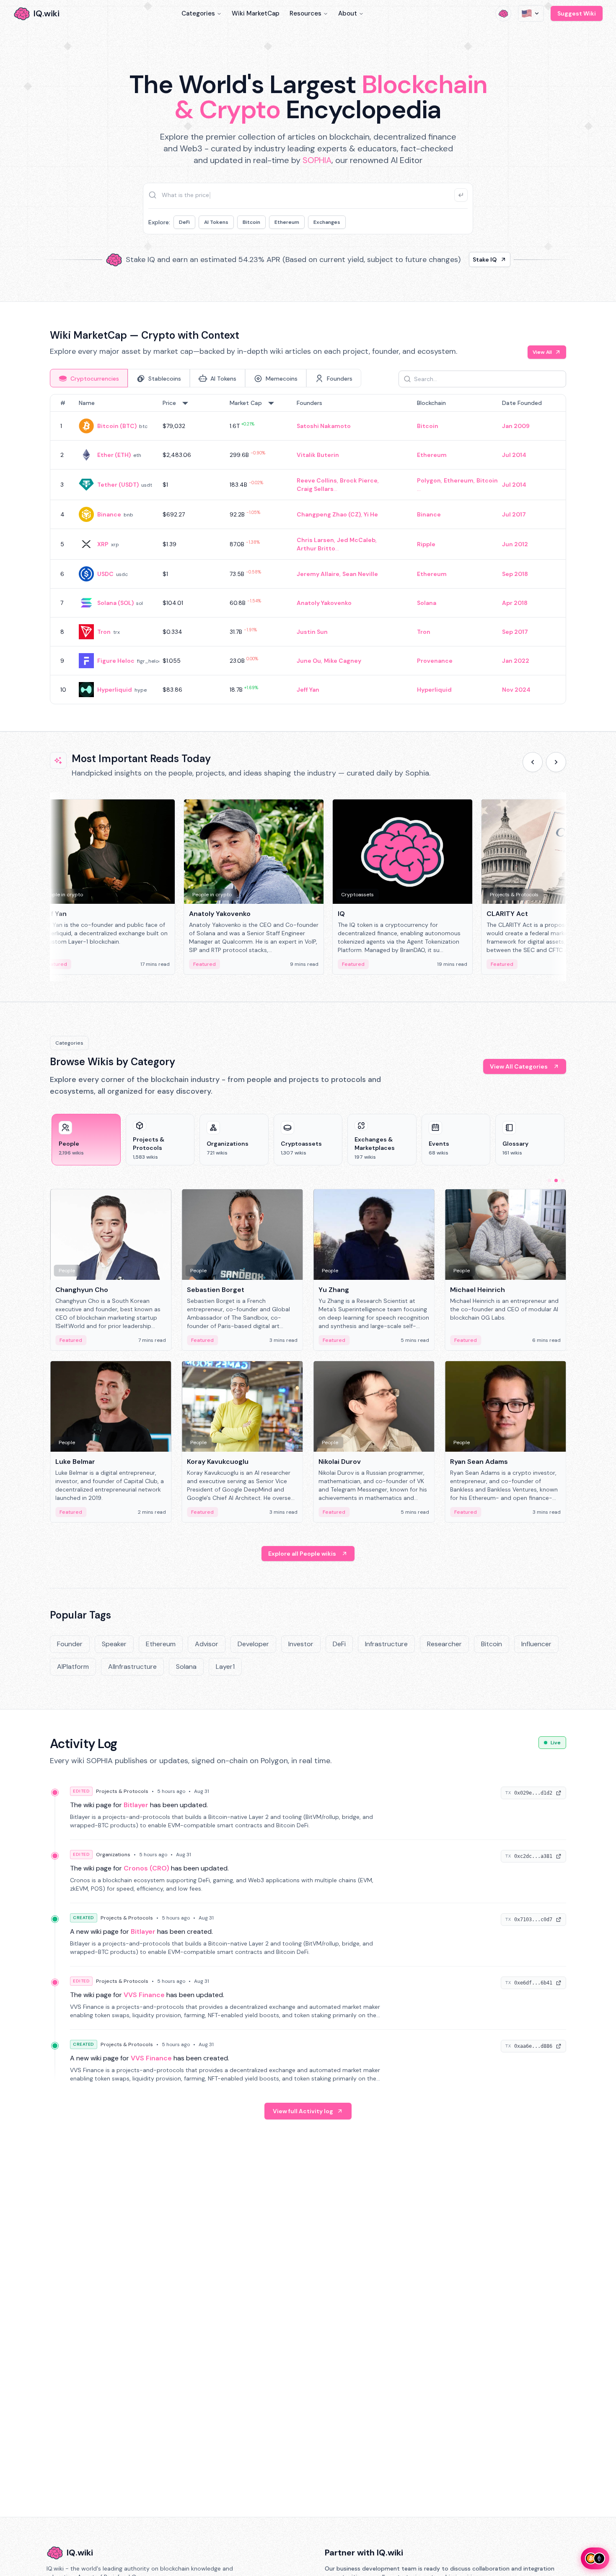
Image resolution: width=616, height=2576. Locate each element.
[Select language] (531, 13)
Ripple (426, 544)
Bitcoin (251, 222)
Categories (198, 13)
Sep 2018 (515, 574)
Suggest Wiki (577, 13)
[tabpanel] (308, 549)
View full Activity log (303, 2111)
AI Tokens (216, 222)
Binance (109, 514)
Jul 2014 (514, 455)
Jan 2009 (516, 426)
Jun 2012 (515, 544)
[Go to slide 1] (549, 1180)
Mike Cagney (343, 661)
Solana (427, 603)
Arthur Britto (316, 548)
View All (542, 352)
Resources (305, 13)
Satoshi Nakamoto (324, 426)
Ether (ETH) (114, 455)
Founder (70, 1644)
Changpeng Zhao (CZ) (329, 514)
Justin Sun (312, 632)
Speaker (114, 1644)
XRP (103, 544)
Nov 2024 (516, 690)
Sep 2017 (515, 632)
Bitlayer (136, 1805)
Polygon (429, 480)
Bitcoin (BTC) (117, 426)
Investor (301, 1644)
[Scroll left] (533, 762)
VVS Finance (144, 1995)
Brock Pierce (359, 480)
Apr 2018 (515, 603)
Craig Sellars (315, 489)
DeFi (184, 222)
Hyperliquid (115, 690)
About (348, 13)
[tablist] (206, 378)
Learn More (452, 259)
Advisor (207, 1644)
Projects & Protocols (122, 1791)
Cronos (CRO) (146, 1868)
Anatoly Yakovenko (324, 603)
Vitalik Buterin (318, 455)
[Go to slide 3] (563, 1180)
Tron (104, 632)
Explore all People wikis (302, 1554)
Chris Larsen (315, 540)
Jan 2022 (516, 661)
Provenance (435, 661)
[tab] (89, 378)
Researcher (444, 1644)
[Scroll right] (556, 762)
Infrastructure (386, 1644)
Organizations (113, 1855)
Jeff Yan (308, 690)
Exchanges (327, 222)
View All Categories (519, 1066)
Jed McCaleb (356, 540)
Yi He (371, 514)
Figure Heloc (116, 661)
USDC (105, 574)
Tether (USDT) (118, 485)
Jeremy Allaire (318, 574)
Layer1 (225, 1667)
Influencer (536, 1644)
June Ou (309, 661)
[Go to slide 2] (556, 1180)
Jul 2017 (514, 514)
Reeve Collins (317, 480)
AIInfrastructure (132, 1667)
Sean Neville (360, 574)
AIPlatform (73, 1667)
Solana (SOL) (115, 603)
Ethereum (287, 222)
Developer (253, 1644)
